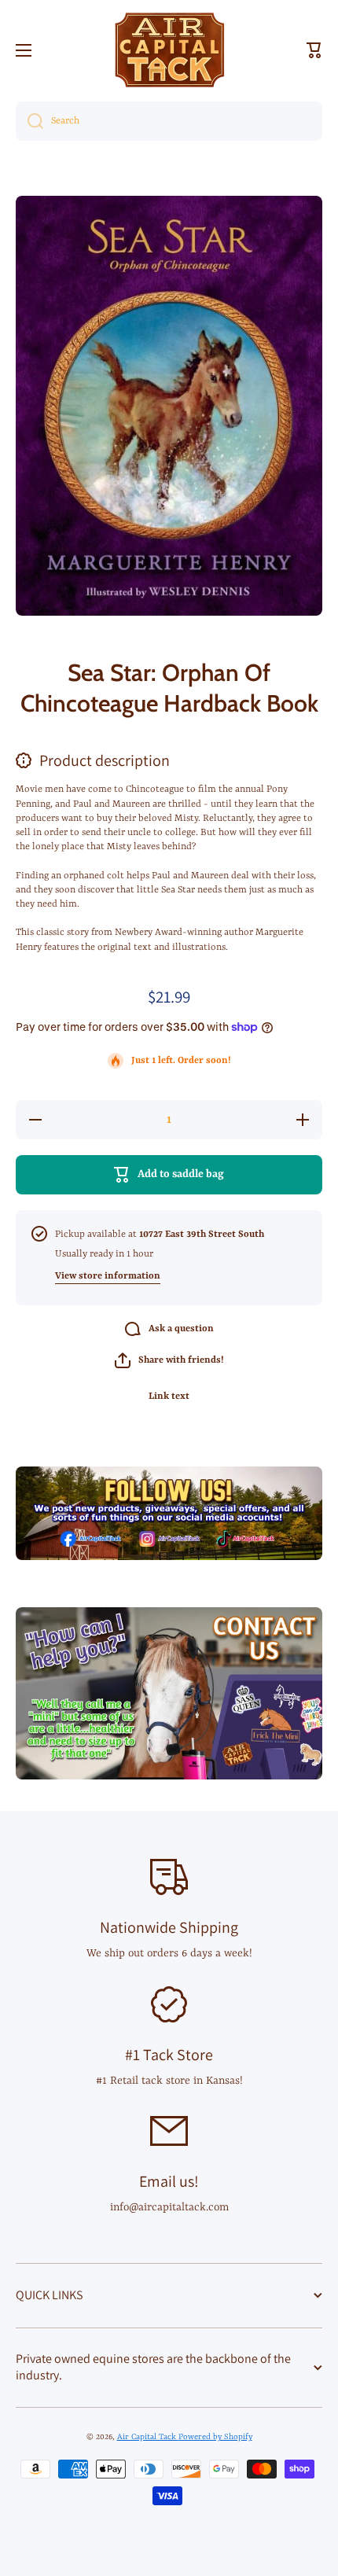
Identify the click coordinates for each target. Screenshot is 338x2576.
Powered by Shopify (215, 2437)
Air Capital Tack (148, 2437)
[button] (314, 50)
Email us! (169, 2181)
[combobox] (169, 121)
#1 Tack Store (169, 2055)
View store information (108, 1276)
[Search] (29, 121)
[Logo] (169, 50)
